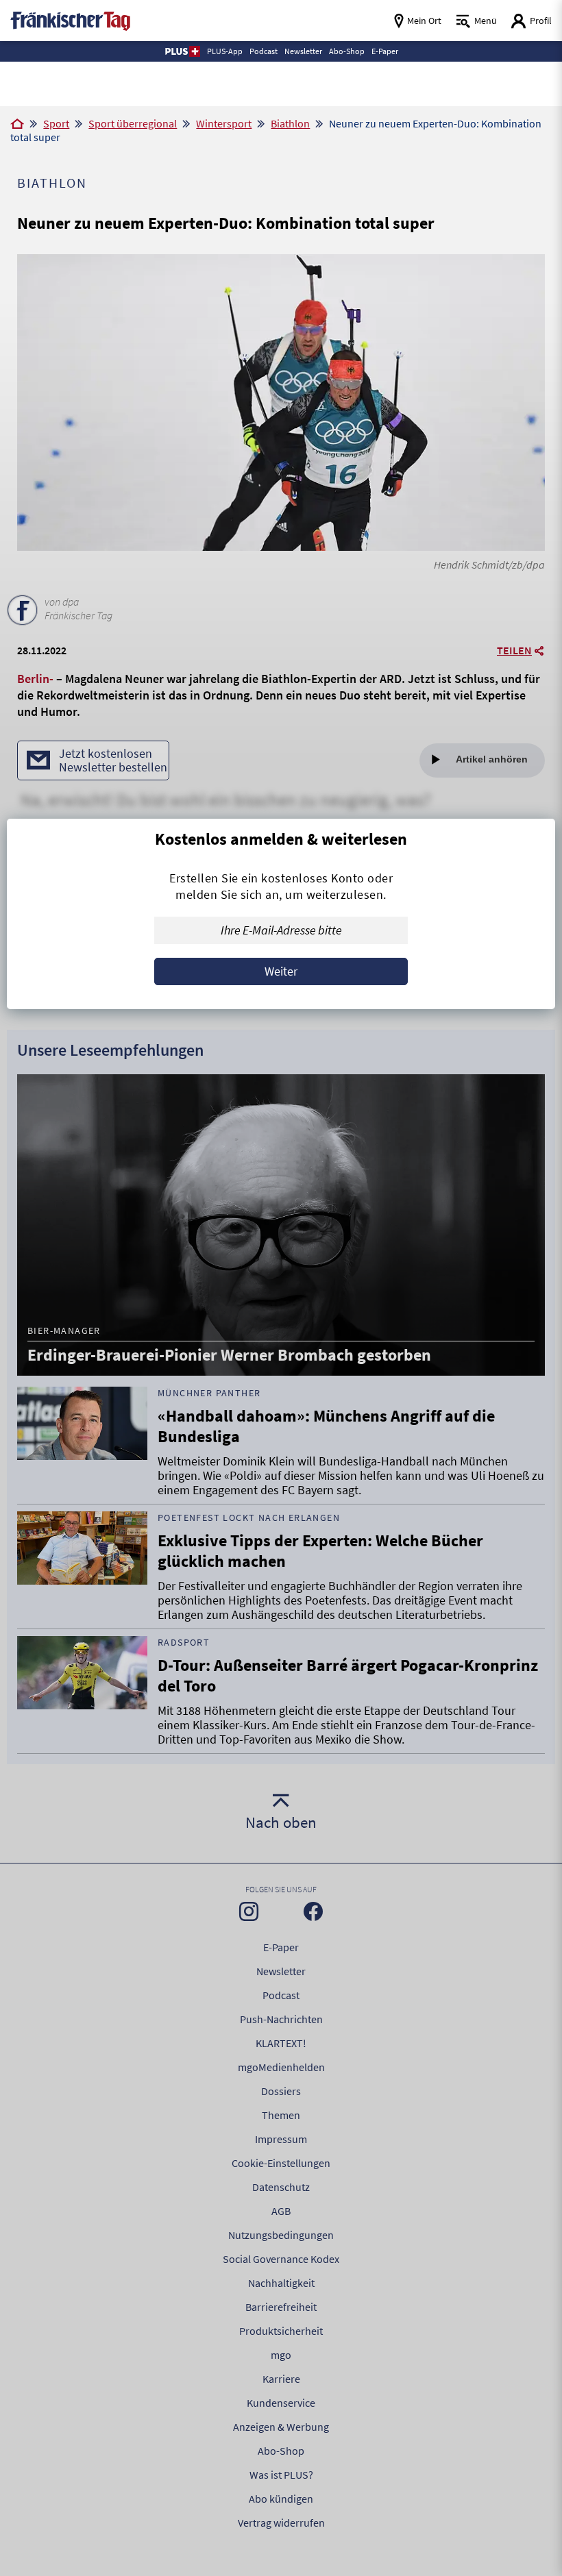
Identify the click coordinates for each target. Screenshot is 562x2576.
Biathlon (290, 123)
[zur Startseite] (70, 20)
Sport (56, 123)
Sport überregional (133, 123)
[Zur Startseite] (17, 125)
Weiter (281, 971)
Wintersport (224, 123)
